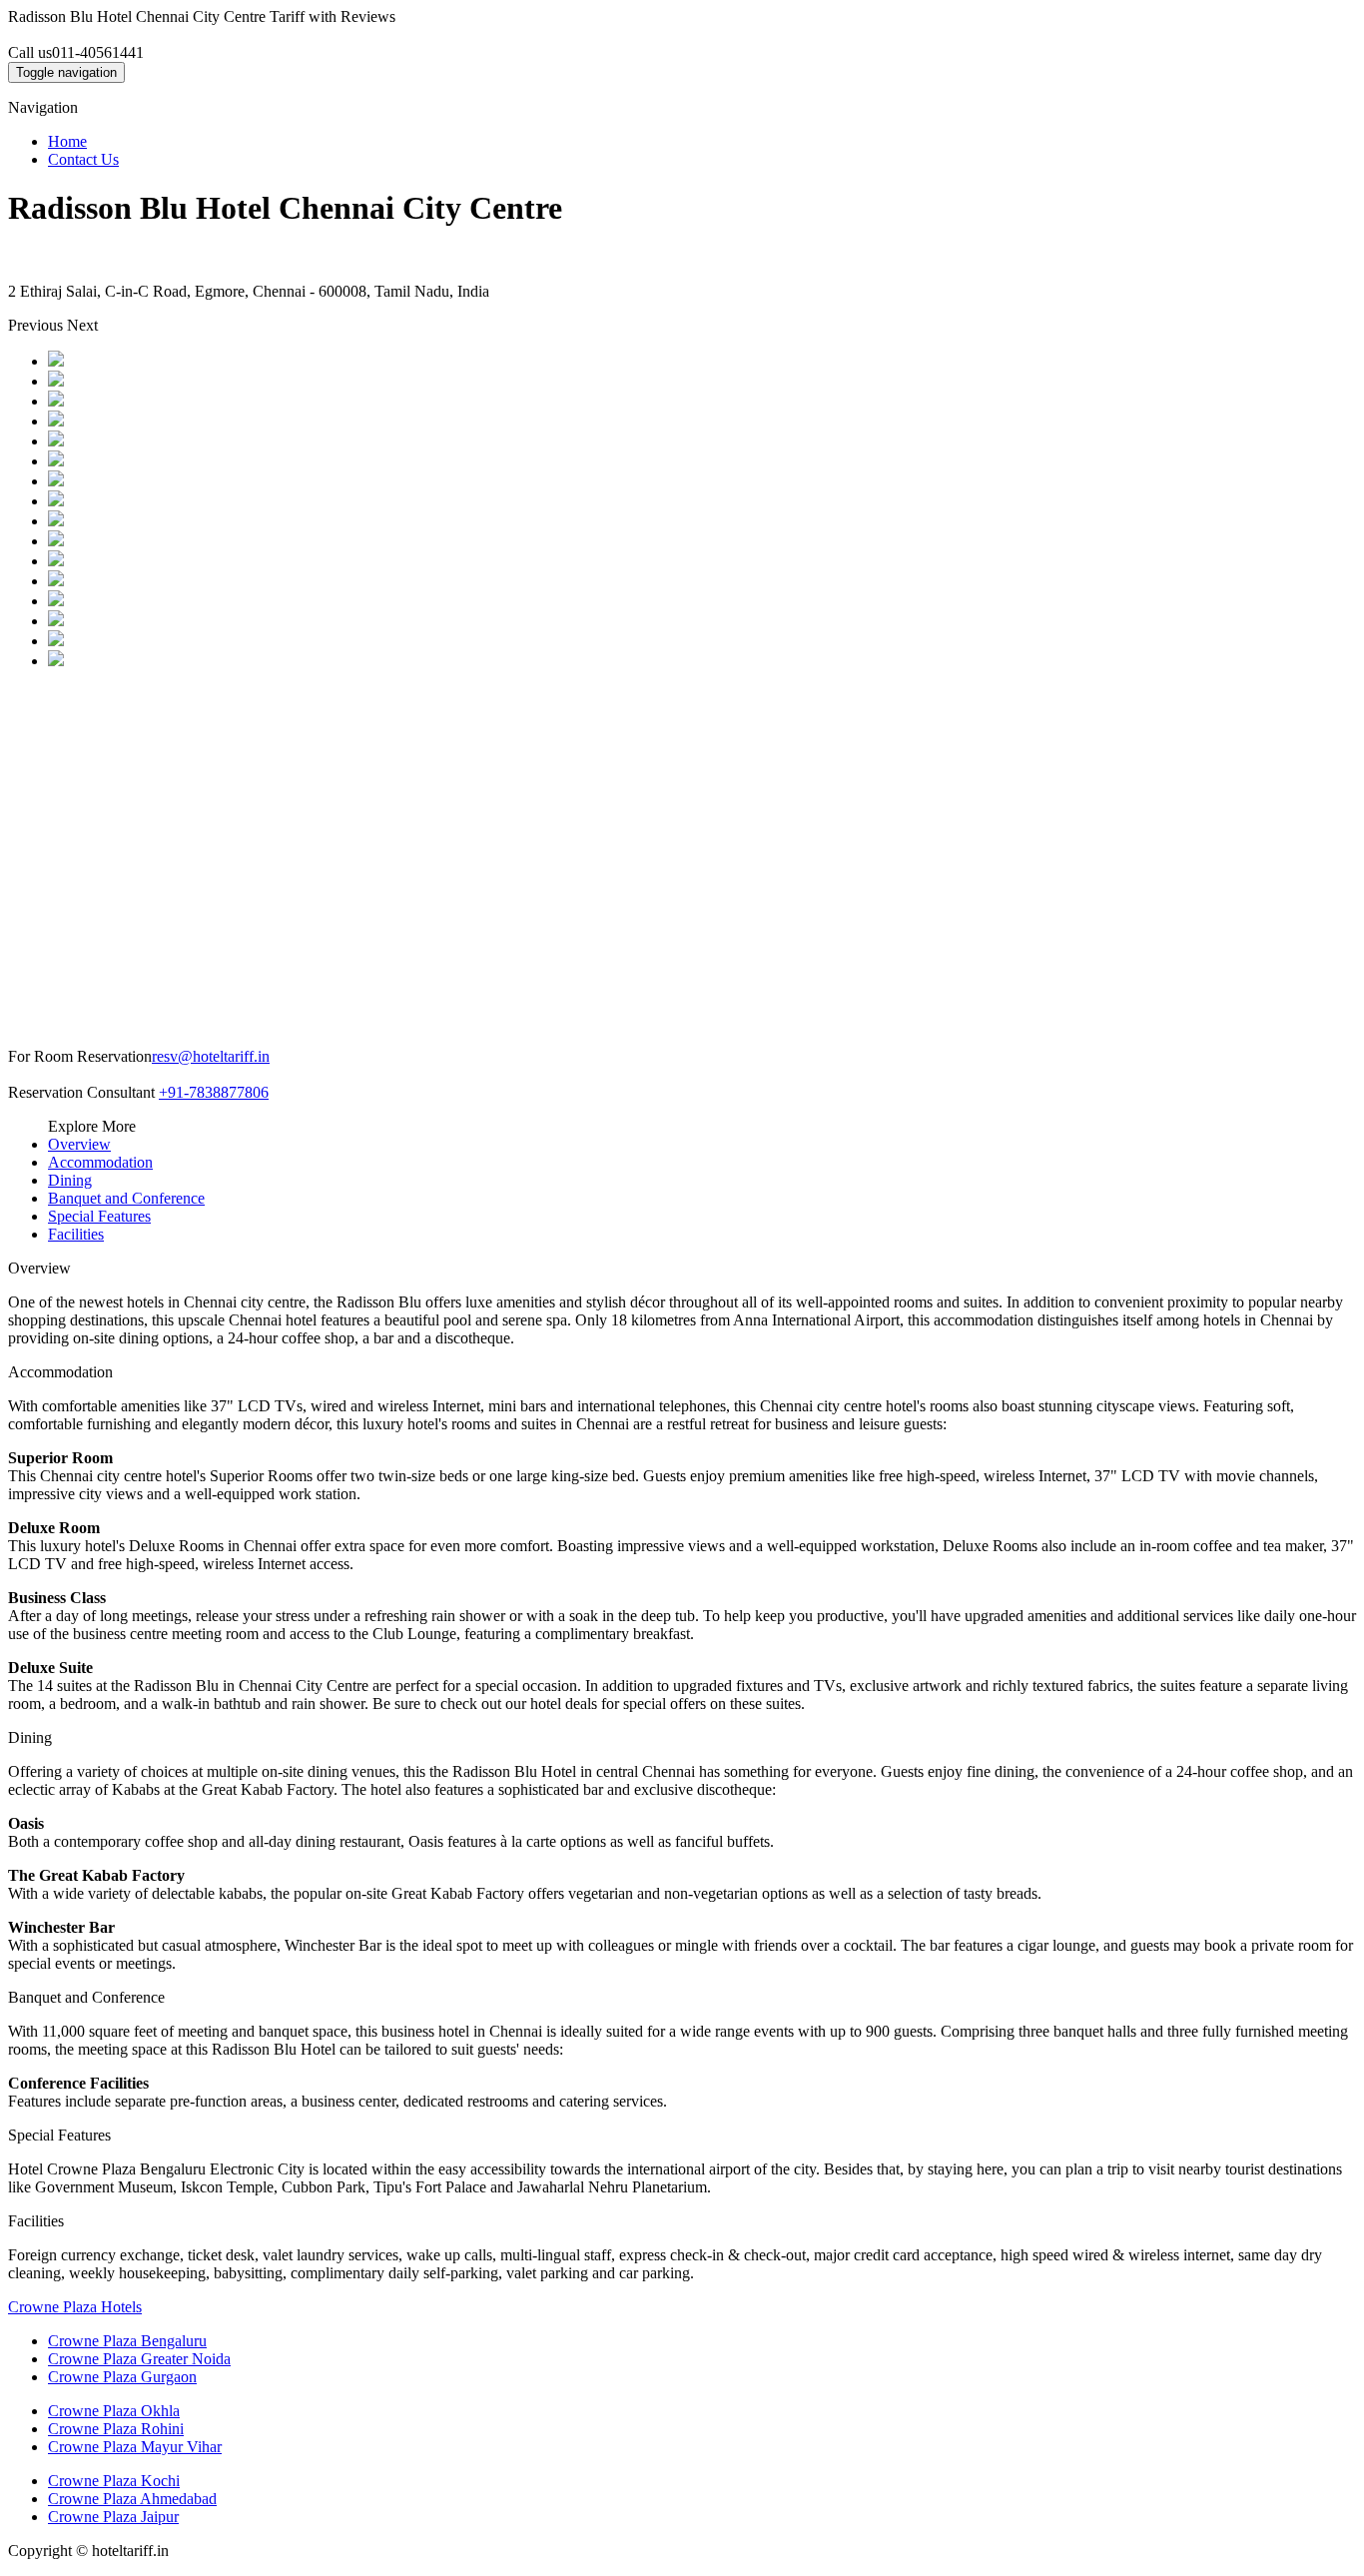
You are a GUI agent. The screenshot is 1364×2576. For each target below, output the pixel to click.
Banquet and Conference (126, 1198)
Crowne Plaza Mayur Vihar (135, 2447)
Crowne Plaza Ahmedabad (132, 2499)
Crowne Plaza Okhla (114, 2411)
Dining (70, 1180)
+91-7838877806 (214, 1092)
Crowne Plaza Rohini (116, 2429)
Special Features (99, 1216)
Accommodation (100, 1162)
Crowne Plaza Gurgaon (122, 2377)
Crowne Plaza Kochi (114, 2481)
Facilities (76, 1234)
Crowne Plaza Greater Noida (139, 2359)
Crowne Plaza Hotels (75, 2307)
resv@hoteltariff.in (211, 1056)
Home (67, 141)
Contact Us (83, 159)
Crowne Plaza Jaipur (113, 2517)
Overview (79, 1144)
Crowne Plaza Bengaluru (127, 2341)
